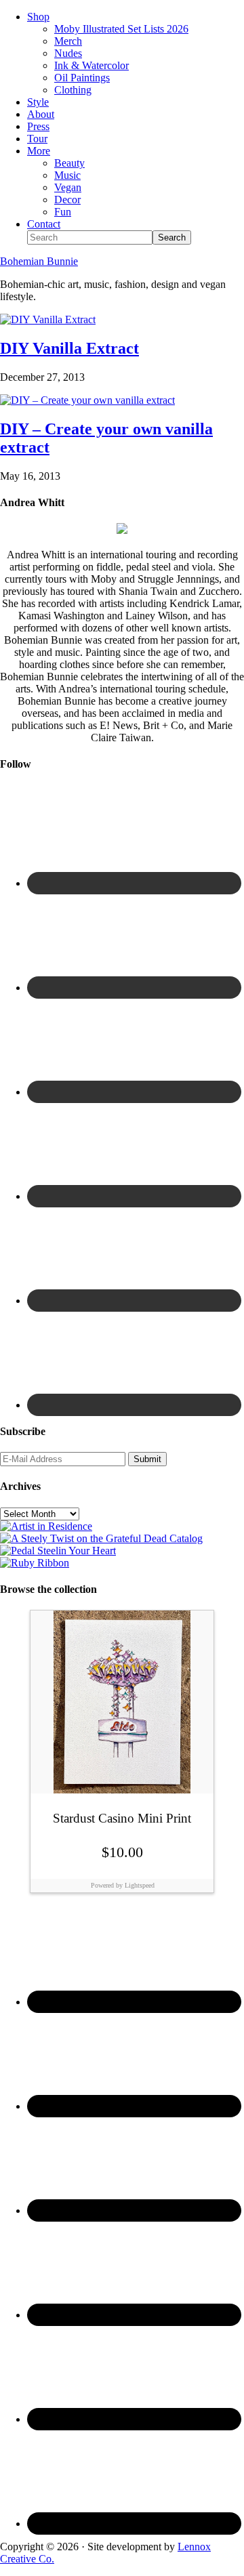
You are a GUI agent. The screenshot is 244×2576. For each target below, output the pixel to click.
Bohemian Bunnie (39, 261)
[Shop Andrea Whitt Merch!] (58, 1551)
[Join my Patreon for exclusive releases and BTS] (35, 1563)
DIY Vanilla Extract (69, 348)
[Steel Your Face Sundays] (101, 1538)
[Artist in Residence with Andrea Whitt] (46, 1526)
